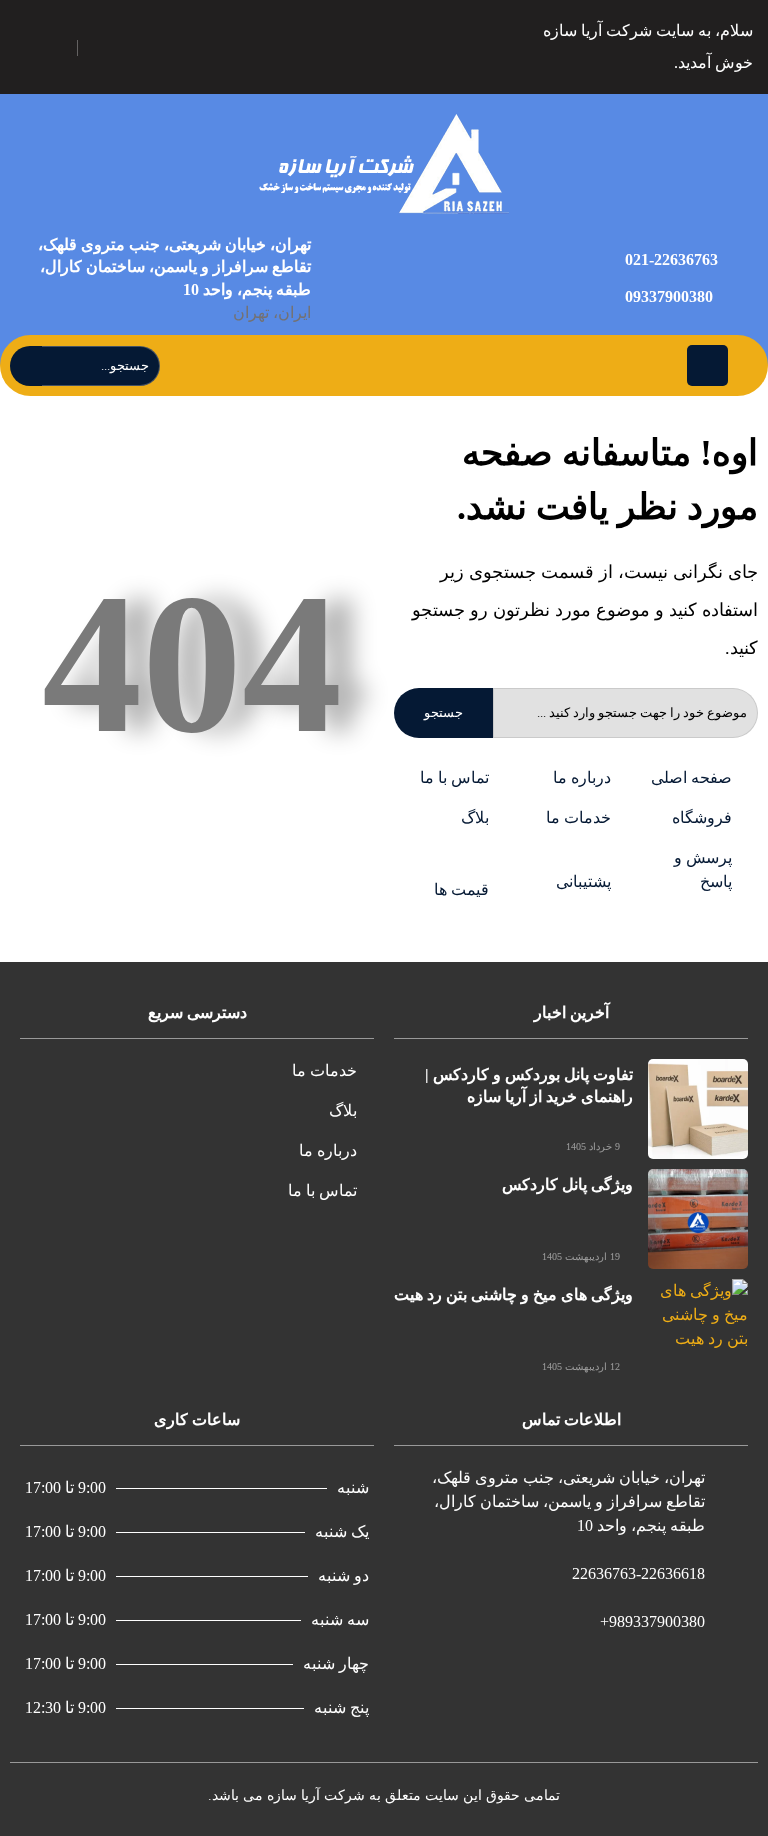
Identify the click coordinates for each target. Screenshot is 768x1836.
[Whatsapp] (105, 47)
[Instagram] (199, 47)
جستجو (443, 712)
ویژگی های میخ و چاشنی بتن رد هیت (513, 1294)
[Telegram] (152, 47)
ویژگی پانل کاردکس (567, 1184)
